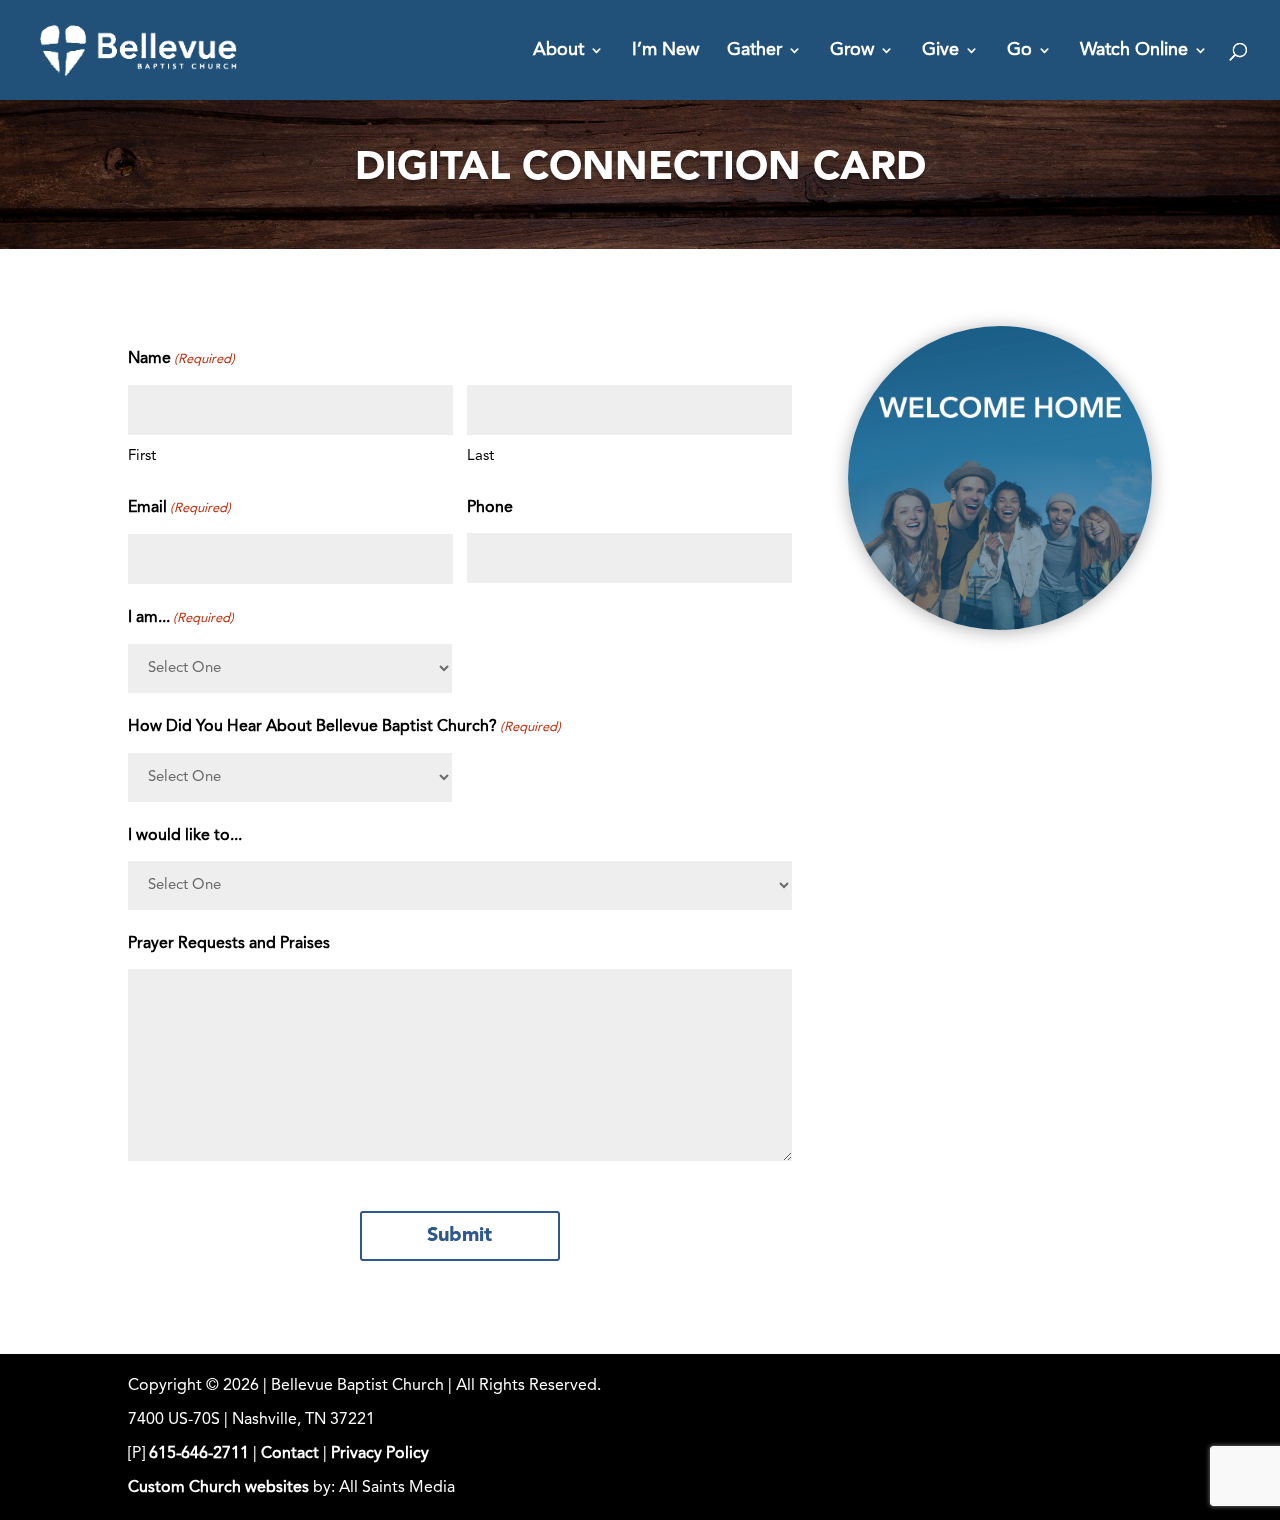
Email (179, 508)
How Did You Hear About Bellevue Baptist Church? (344, 727)
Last (480, 456)
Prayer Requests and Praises (229, 944)
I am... (181, 618)
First (142, 456)
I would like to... (185, 836)
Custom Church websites (218, 1488)
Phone (490, 508)
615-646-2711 (199, 1454)
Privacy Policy (380, 1454)
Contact (290, 1454)
